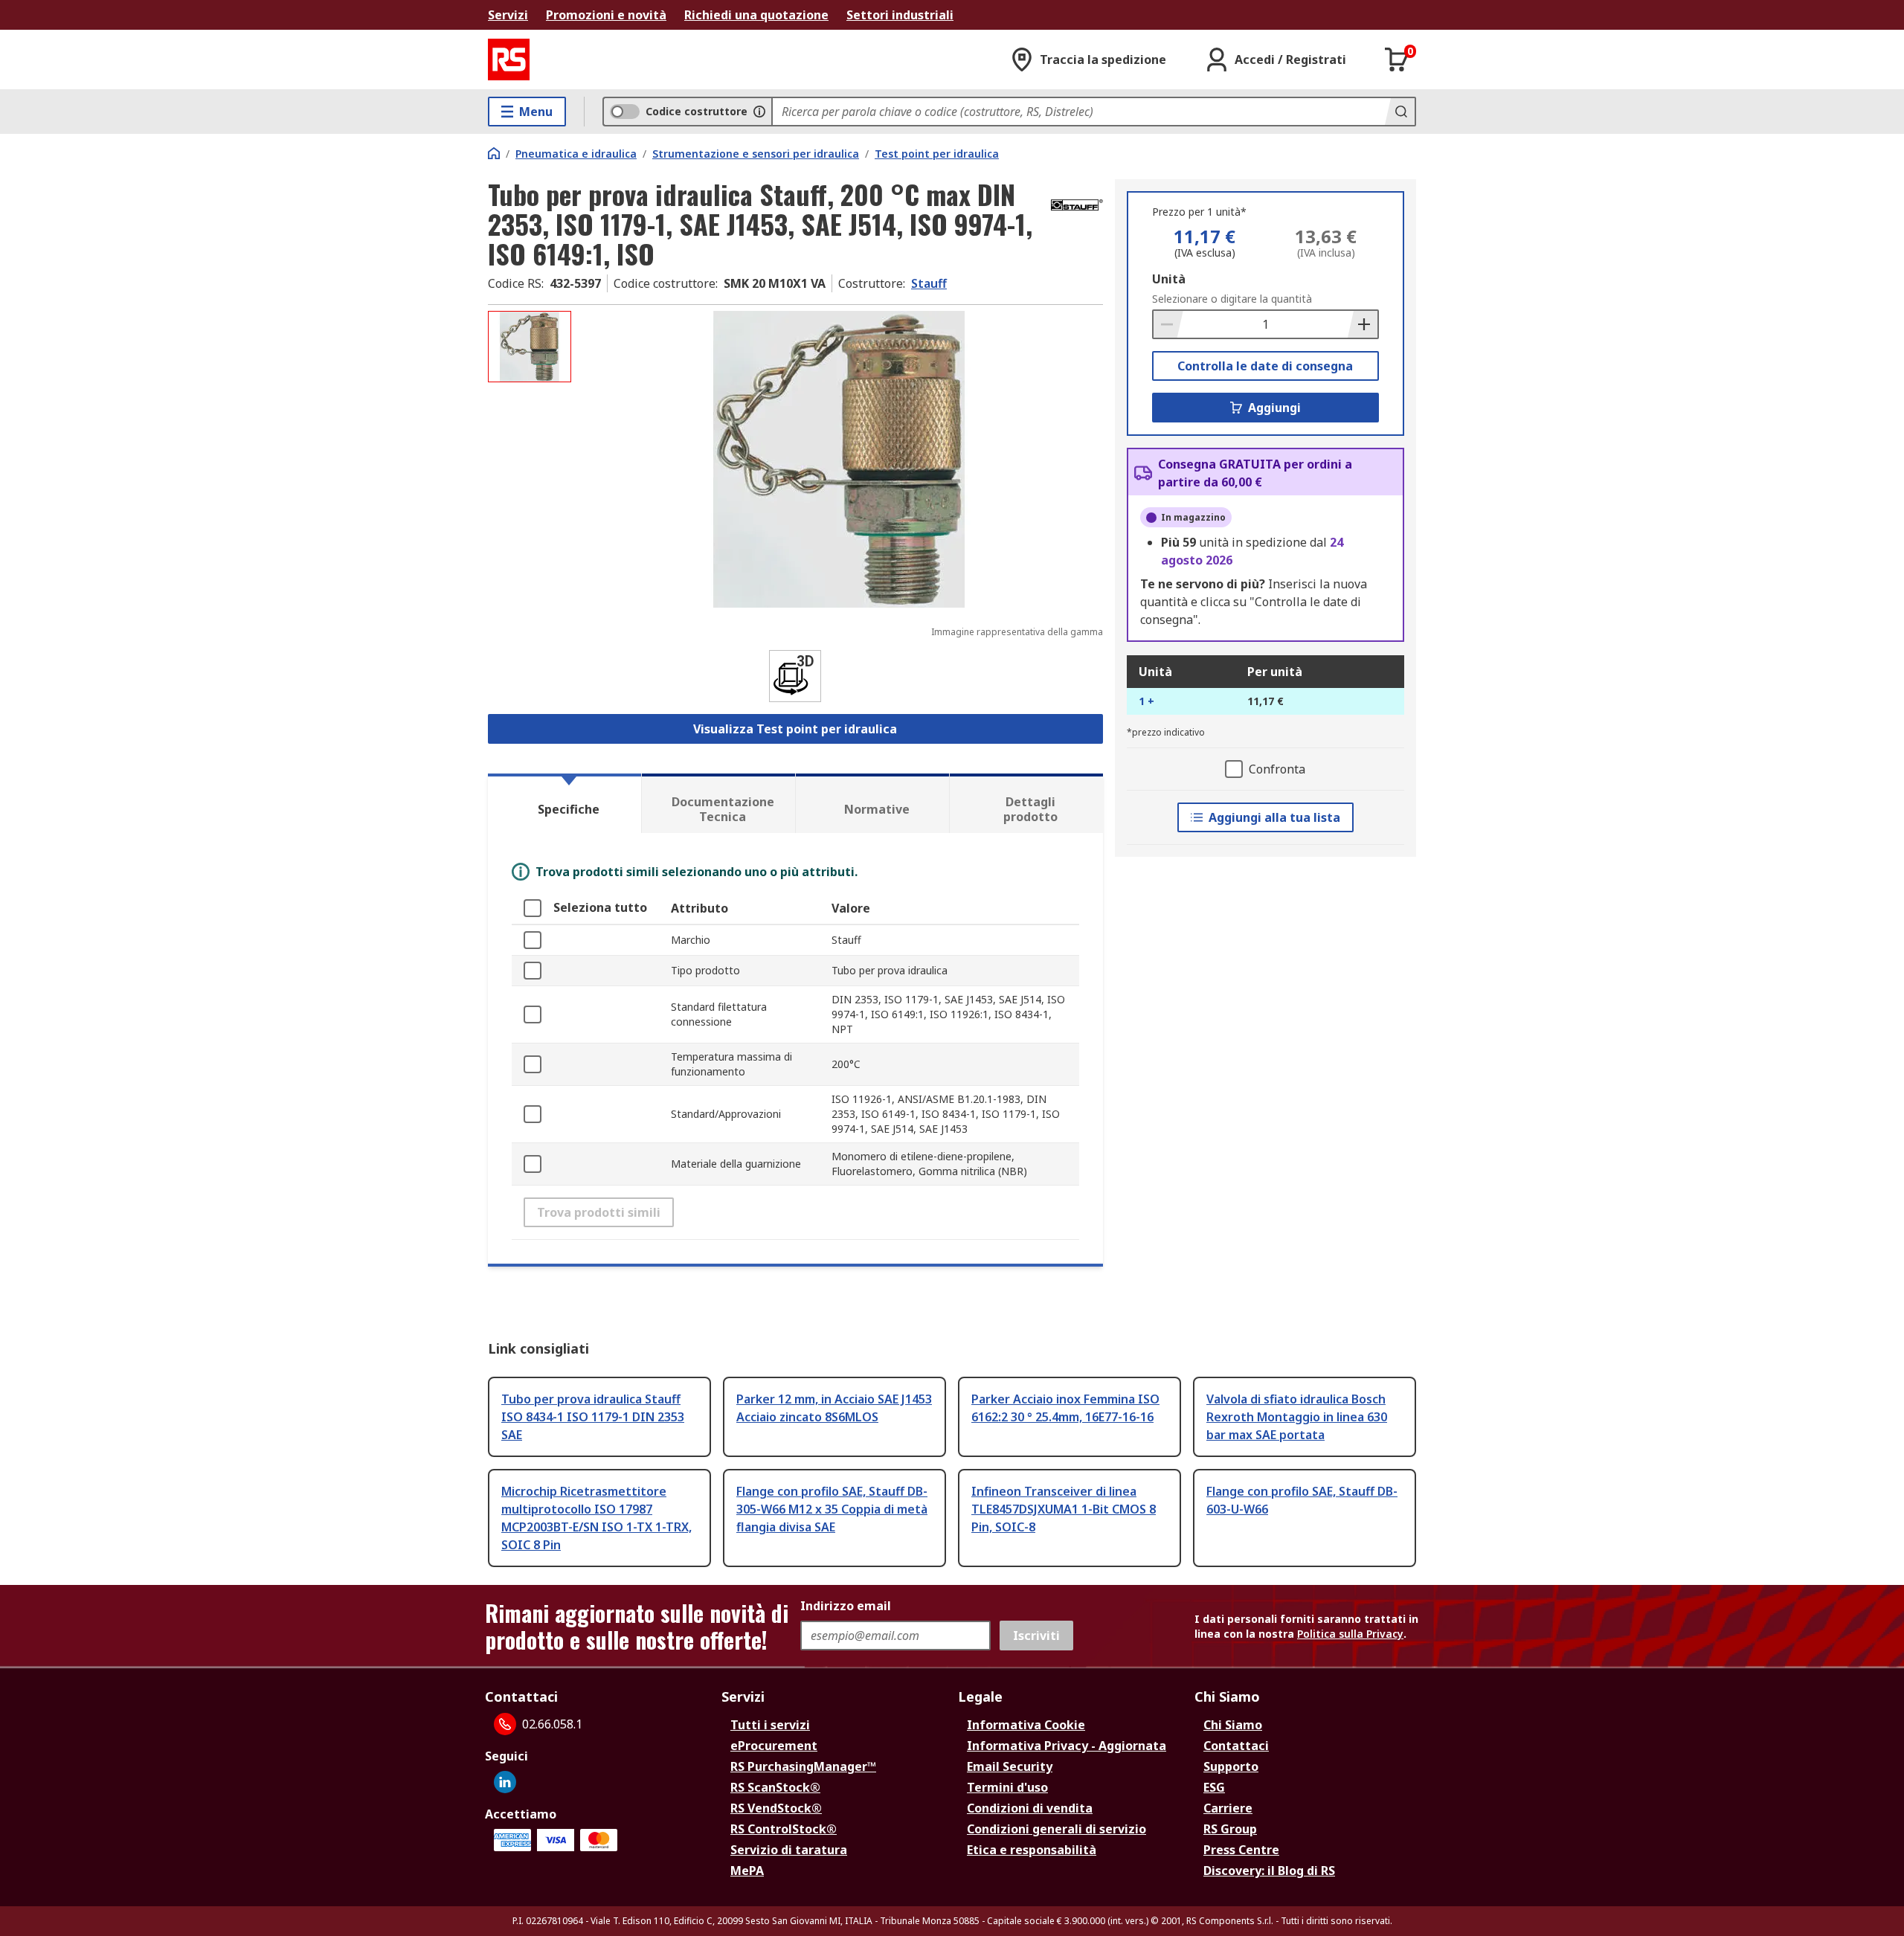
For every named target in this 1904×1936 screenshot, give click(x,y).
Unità (1169, 279)
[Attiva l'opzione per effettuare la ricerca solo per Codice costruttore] (759, 112)
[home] (494, 153)
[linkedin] (505, 1782)
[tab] (565, 803)
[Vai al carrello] (1397, 60)
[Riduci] (1168, 324)
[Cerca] (1400, 112)
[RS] (509, 60)
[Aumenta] (1363, 324)
